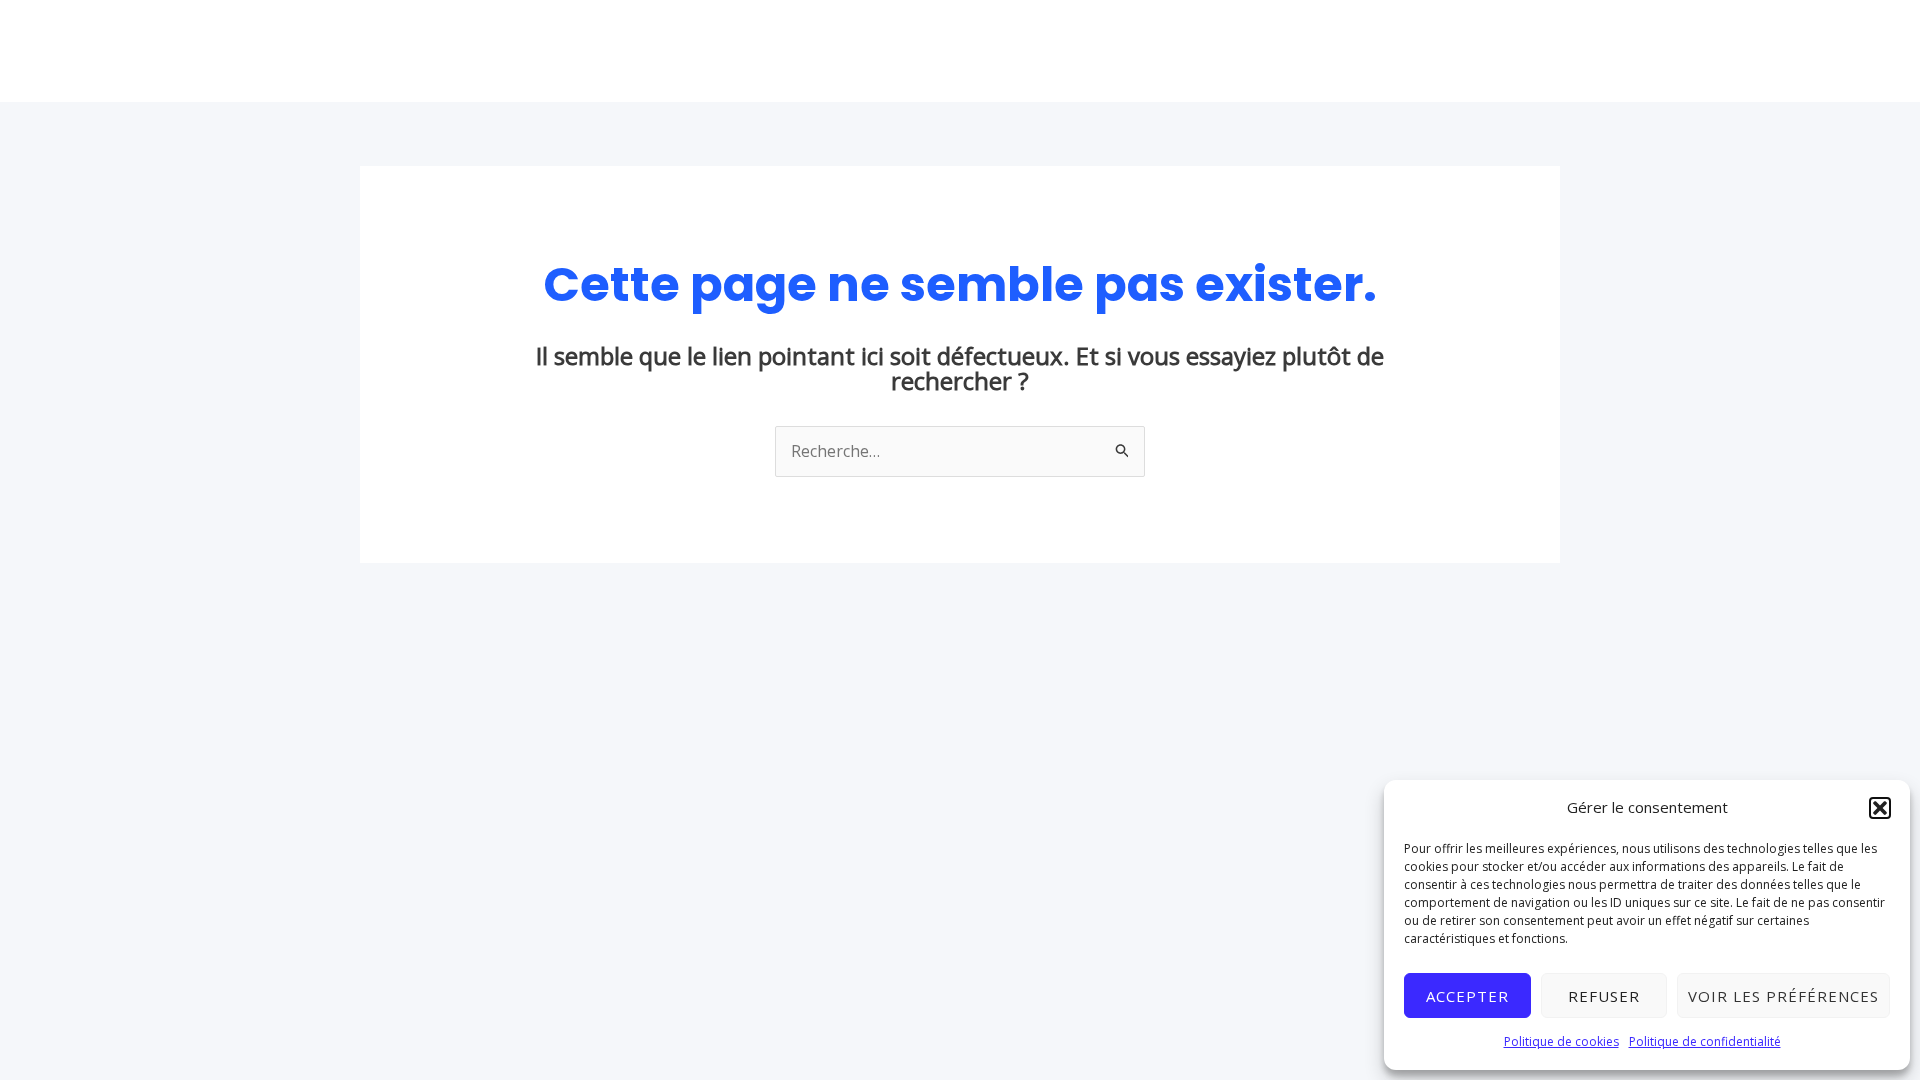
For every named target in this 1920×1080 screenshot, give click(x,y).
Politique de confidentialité (1705, 1041)
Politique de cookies (1561, 1041)
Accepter (1467, 996)
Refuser (1604, 996)
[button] (1880, 808)
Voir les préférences (1783, 996)
